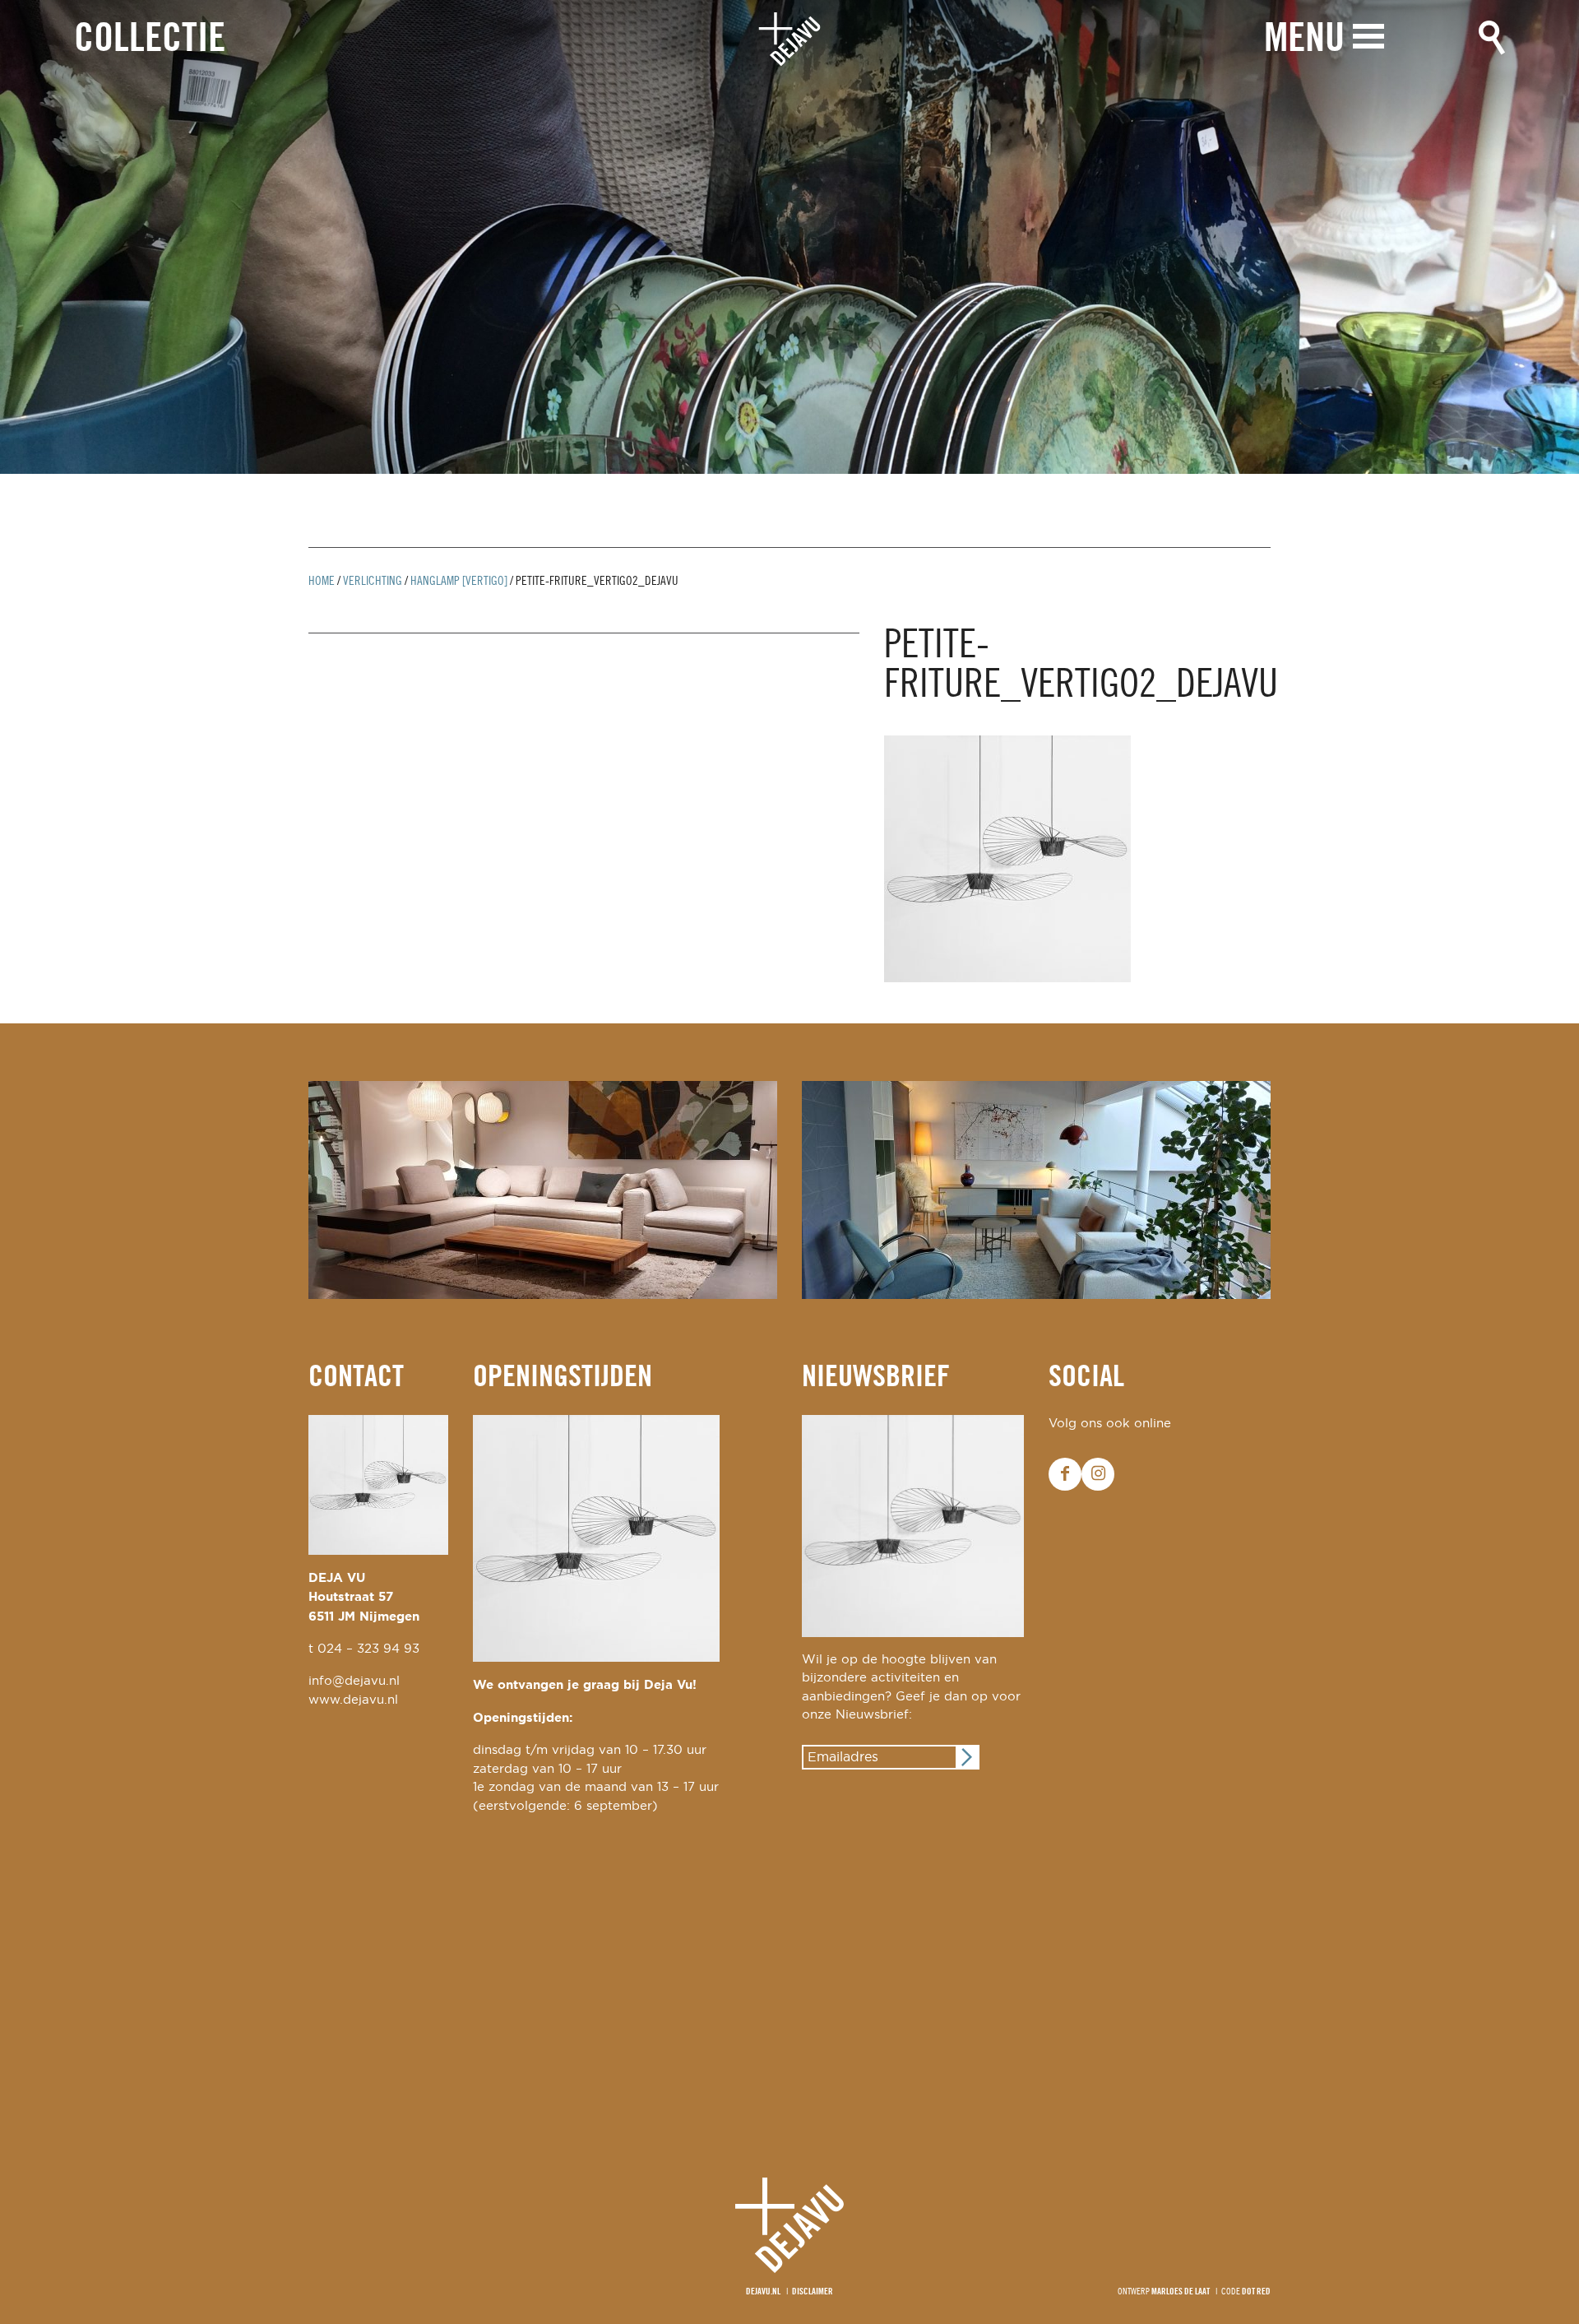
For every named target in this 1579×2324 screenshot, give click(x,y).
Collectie (150, 40)
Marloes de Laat (1181, 2292)
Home (322, 582)
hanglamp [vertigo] (459, 582)
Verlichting (373, 582)
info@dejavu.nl (354, 1681)
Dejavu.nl (763, 2292)
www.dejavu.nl (353, 1700)
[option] (789, 237)
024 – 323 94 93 (368, 1649)
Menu (1304, 40)
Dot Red (1256, 2292)
